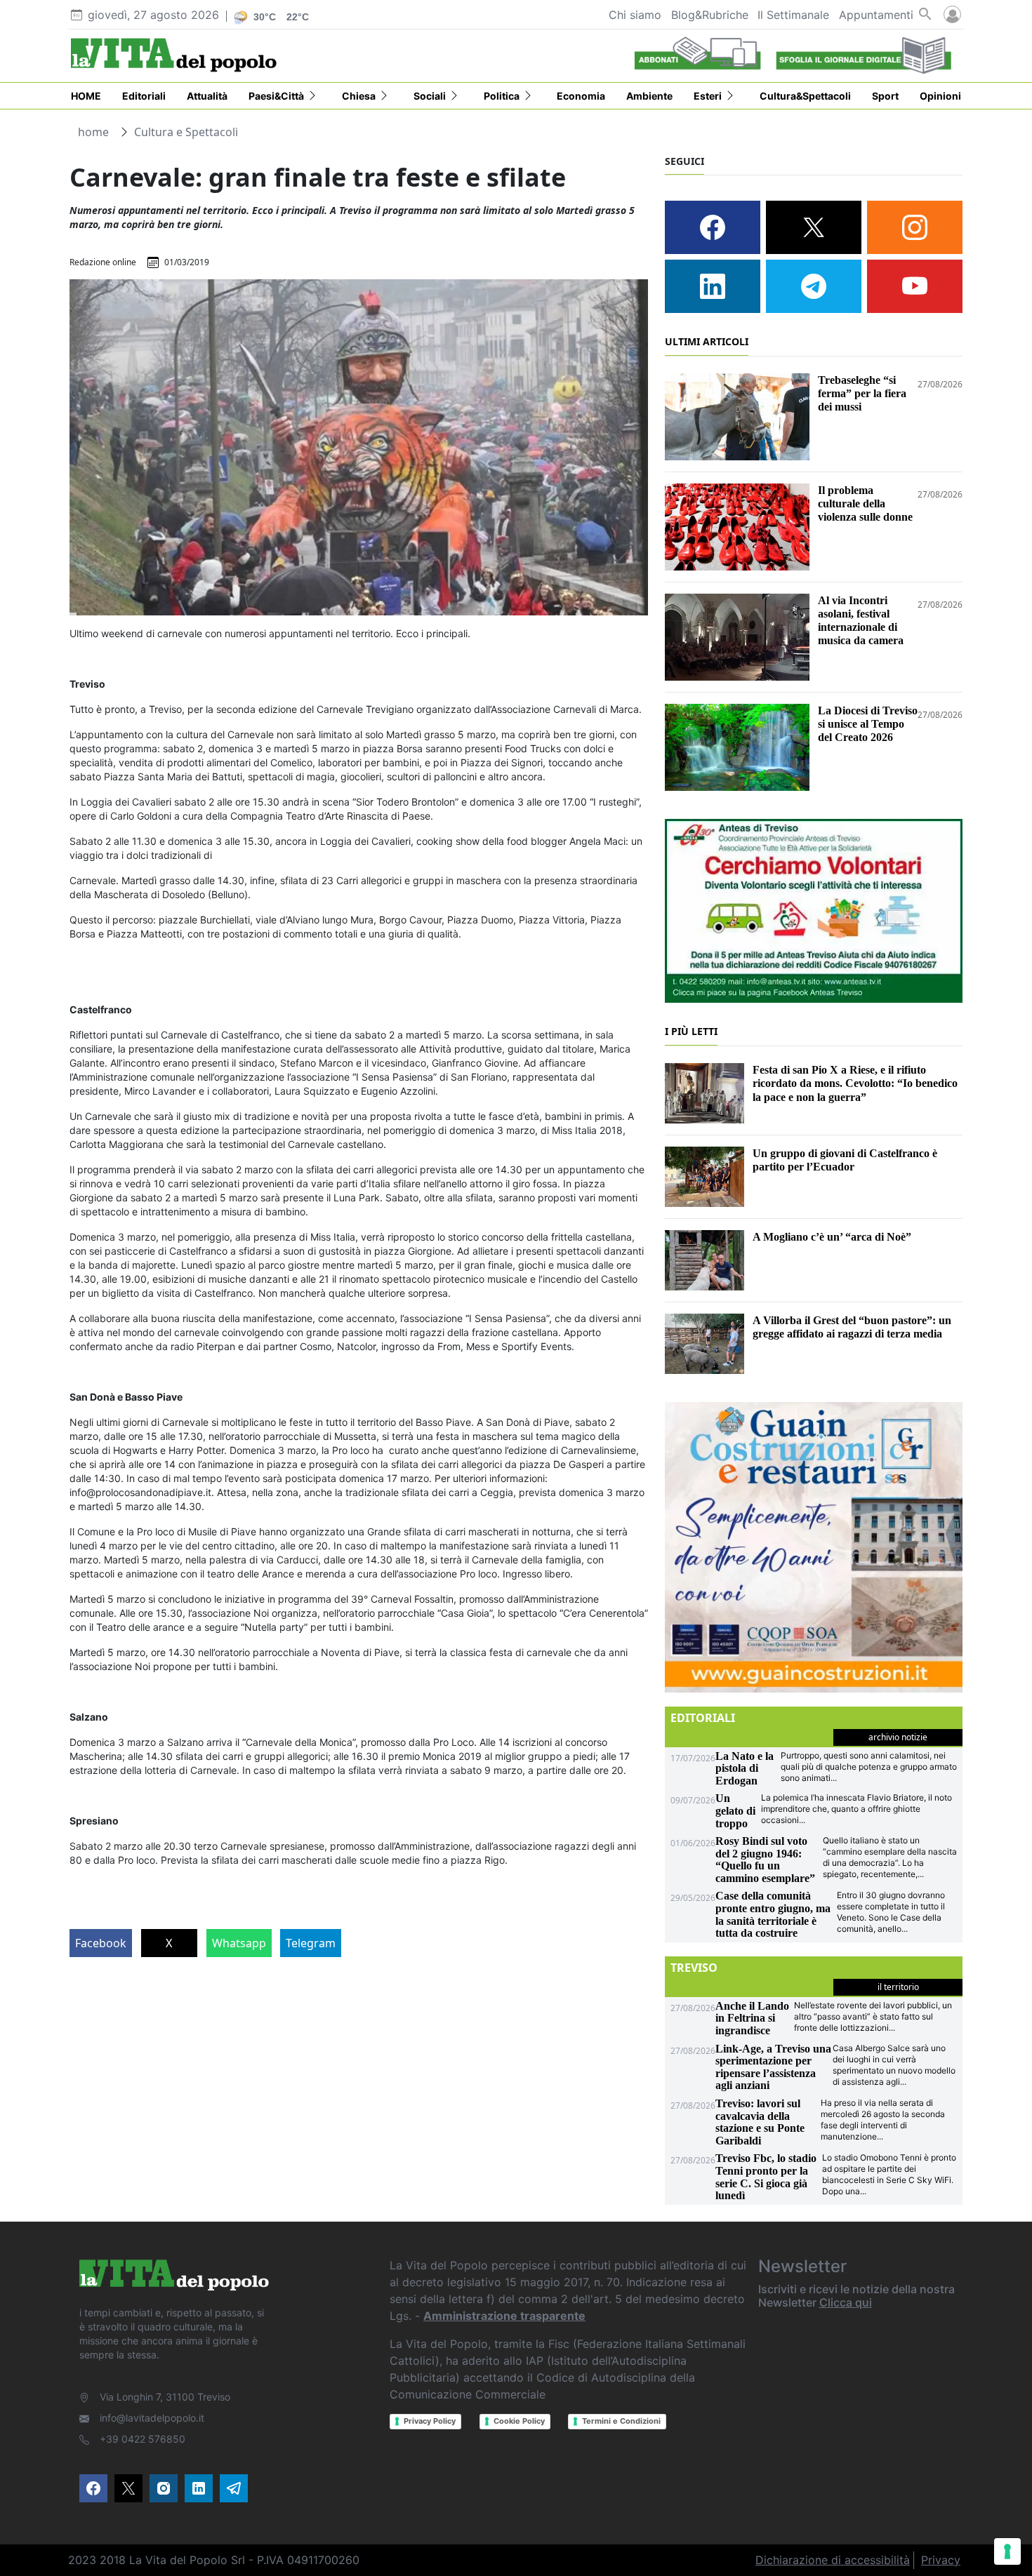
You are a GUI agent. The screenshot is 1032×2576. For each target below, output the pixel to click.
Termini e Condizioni (621, 2421)
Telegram (311, 1943)
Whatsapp (239, 1943)
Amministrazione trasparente (504, 2316)
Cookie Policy (519, 2421)
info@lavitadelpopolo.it (152, 2418)
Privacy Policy (430, 2421)
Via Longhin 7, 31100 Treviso (165, 2397)
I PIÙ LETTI (691, 1031)
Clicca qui (846, 2302)
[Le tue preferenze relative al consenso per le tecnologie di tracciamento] (1007, 2551)
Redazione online (103, 262)
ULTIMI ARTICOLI (707, 341)
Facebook (101, 1943)
